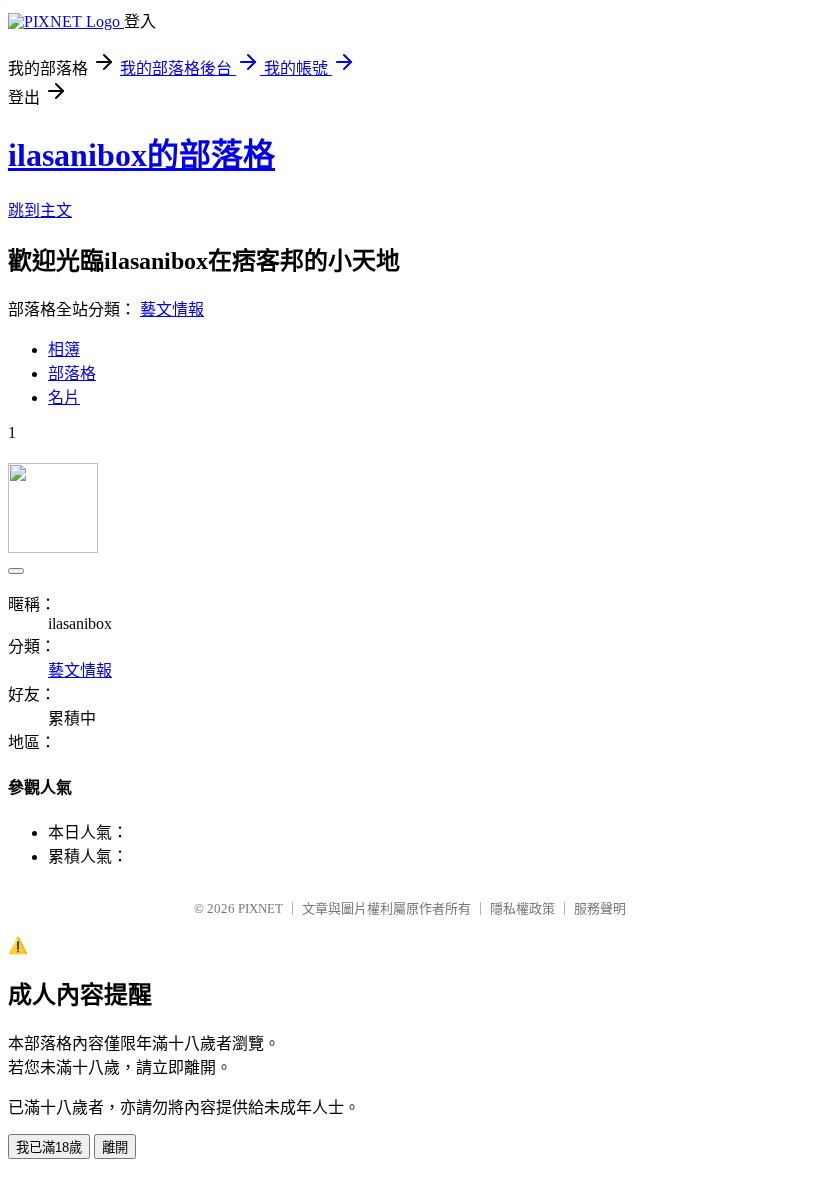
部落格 (72, 373)
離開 (115, 1147)
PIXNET (260, 908)
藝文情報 (172, 309)
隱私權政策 (522, 908)
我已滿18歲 (49, 1147)
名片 (64, 397)
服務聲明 (600, 908)
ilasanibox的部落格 (141, 155)
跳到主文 (40, 210)
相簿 (64, 349)
